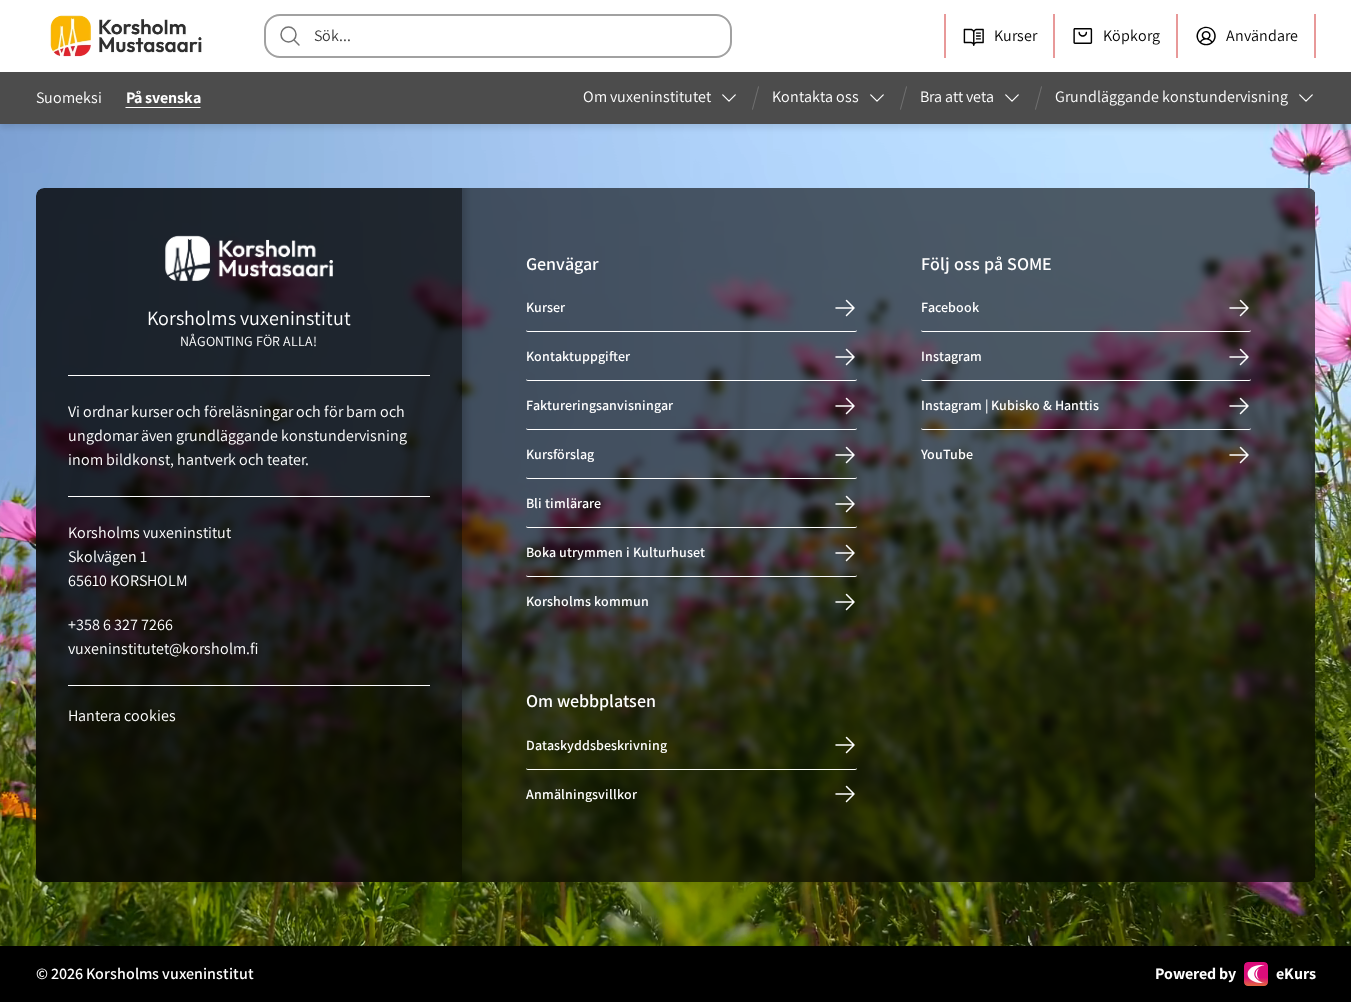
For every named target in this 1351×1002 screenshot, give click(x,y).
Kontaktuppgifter (578, 357)
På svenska (163, 97)
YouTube (947, 455)
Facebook (950, 308)
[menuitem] (661, 98)
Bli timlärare (563, 504)
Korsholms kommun (587, 602)
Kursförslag (560, 455)
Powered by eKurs (1235, 973)
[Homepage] (126, 36)
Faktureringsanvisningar (599, 406)
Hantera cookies (122, 715)
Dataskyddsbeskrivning (596, 745)
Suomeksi (69, 97)
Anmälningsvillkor (581, 794)
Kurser (545, 308)
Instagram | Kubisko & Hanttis (1010, 406)
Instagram (951, 357)
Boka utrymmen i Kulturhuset (615, 553)
